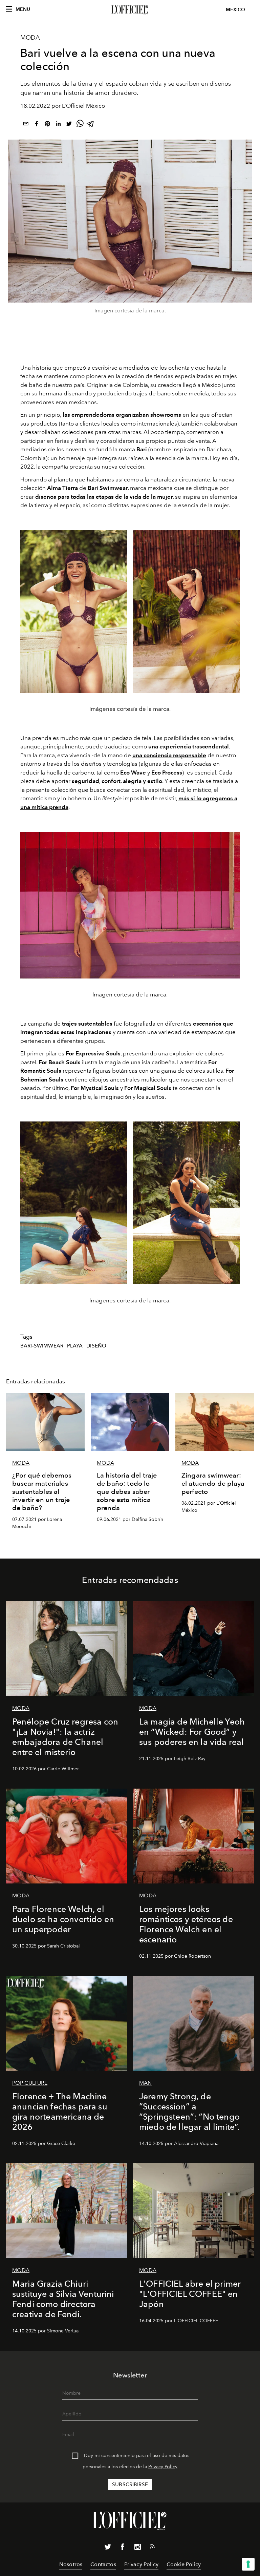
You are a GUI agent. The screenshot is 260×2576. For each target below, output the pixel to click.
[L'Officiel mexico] (130, 10)
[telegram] (91, 125)
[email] (26, 125)
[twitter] (69, 125)
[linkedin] (58, 125)
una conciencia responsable (169, 755)
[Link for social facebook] (123, 2548)
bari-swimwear (42, 1346)
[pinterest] (47, 125)
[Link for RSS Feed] (152, 2548)
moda (30, 38)
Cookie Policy (184, 2564)
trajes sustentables (87, 1024)
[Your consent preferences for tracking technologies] (248, 2564)
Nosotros (71, 2564)
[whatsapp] (80, 125)
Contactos (103, 2564)
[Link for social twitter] (108, 2548)
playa (75, 1346)
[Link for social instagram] (137, 2548)
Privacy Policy (163, 2467)
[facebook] (37, 125)
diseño (96, 1346)
